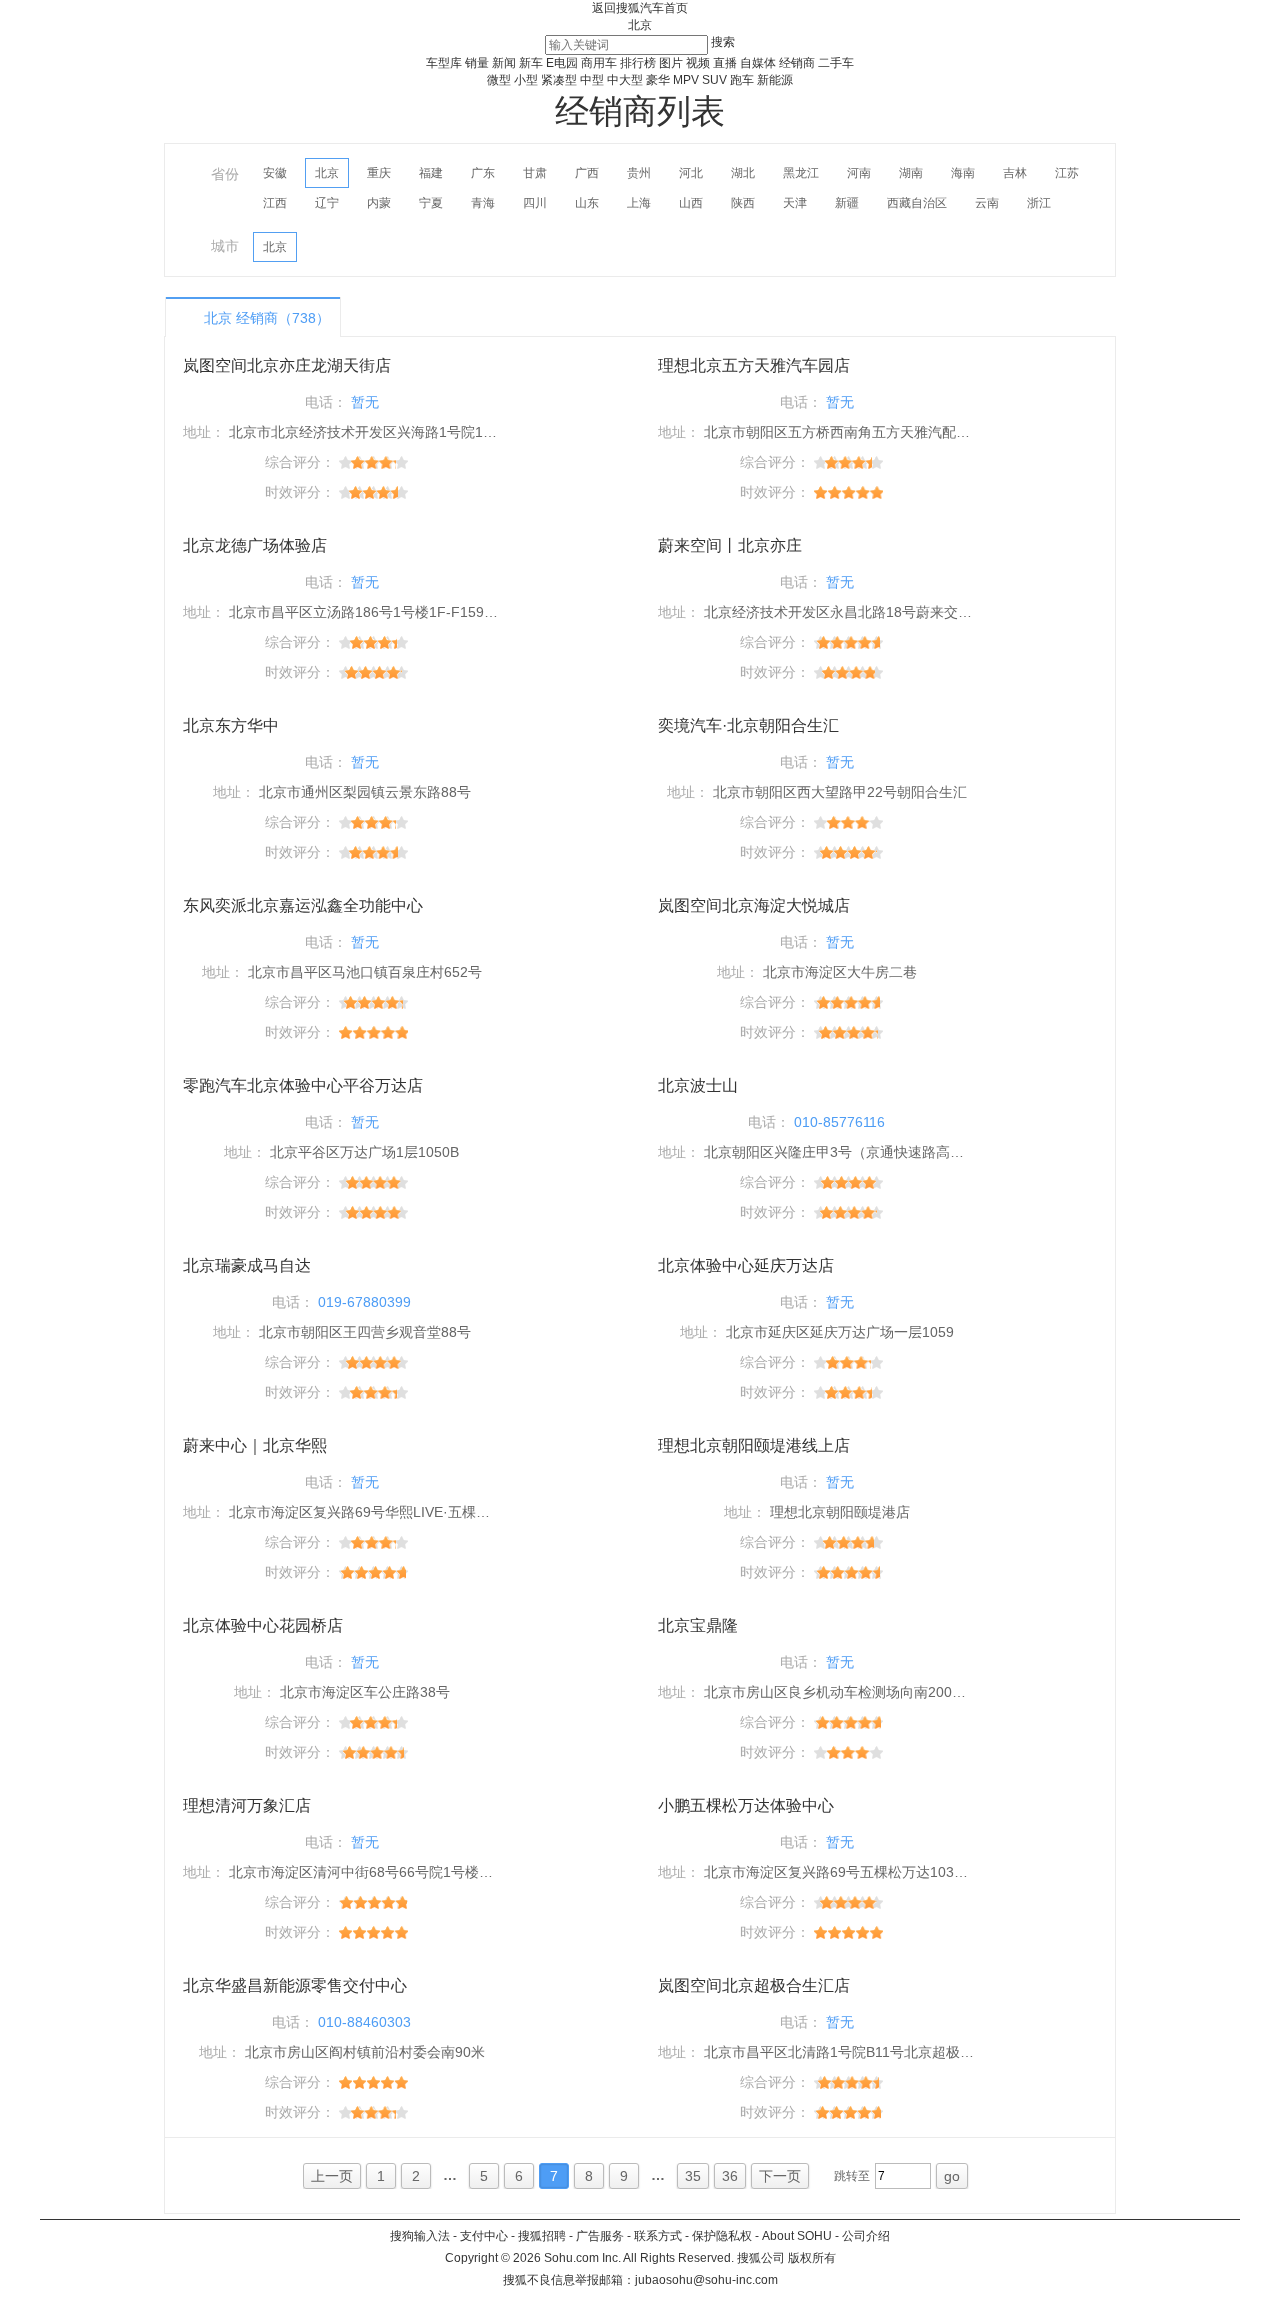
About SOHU (797, 2236)
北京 (640, 25)
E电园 (562, 63)
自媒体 (758, 63)
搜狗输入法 (420, 2236)
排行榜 (638, 63)
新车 (531, 63)
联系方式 (658, 2236)
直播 (725, 63)
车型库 (444, 63)
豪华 (658, 80)
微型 (499, 80)
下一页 (780, 2176)
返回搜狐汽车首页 (640, 8)
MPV (686, 80)
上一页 (332, 2176)
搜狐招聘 (542, 2236)
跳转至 (852, 2176)
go (952, 2176)
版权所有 (812, 2258)
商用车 (599, 63)
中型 (592, 80)
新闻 (504, 63)
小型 (526, 80)
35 (693, 2176)
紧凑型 (559, 80)
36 (730, 2176)
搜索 (723, 42)
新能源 (775, 80)
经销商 (797, 63)
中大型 (625, 80)
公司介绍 (866, 2236)
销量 (477, 63)
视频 (698, 63)
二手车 (836, 63)
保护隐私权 (722, 2236)
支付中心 (484, 2236)
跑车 (742, 80)
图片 (671, 63)
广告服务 (600, 2236)
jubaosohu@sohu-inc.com (706, 2280)
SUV (714, 80)
